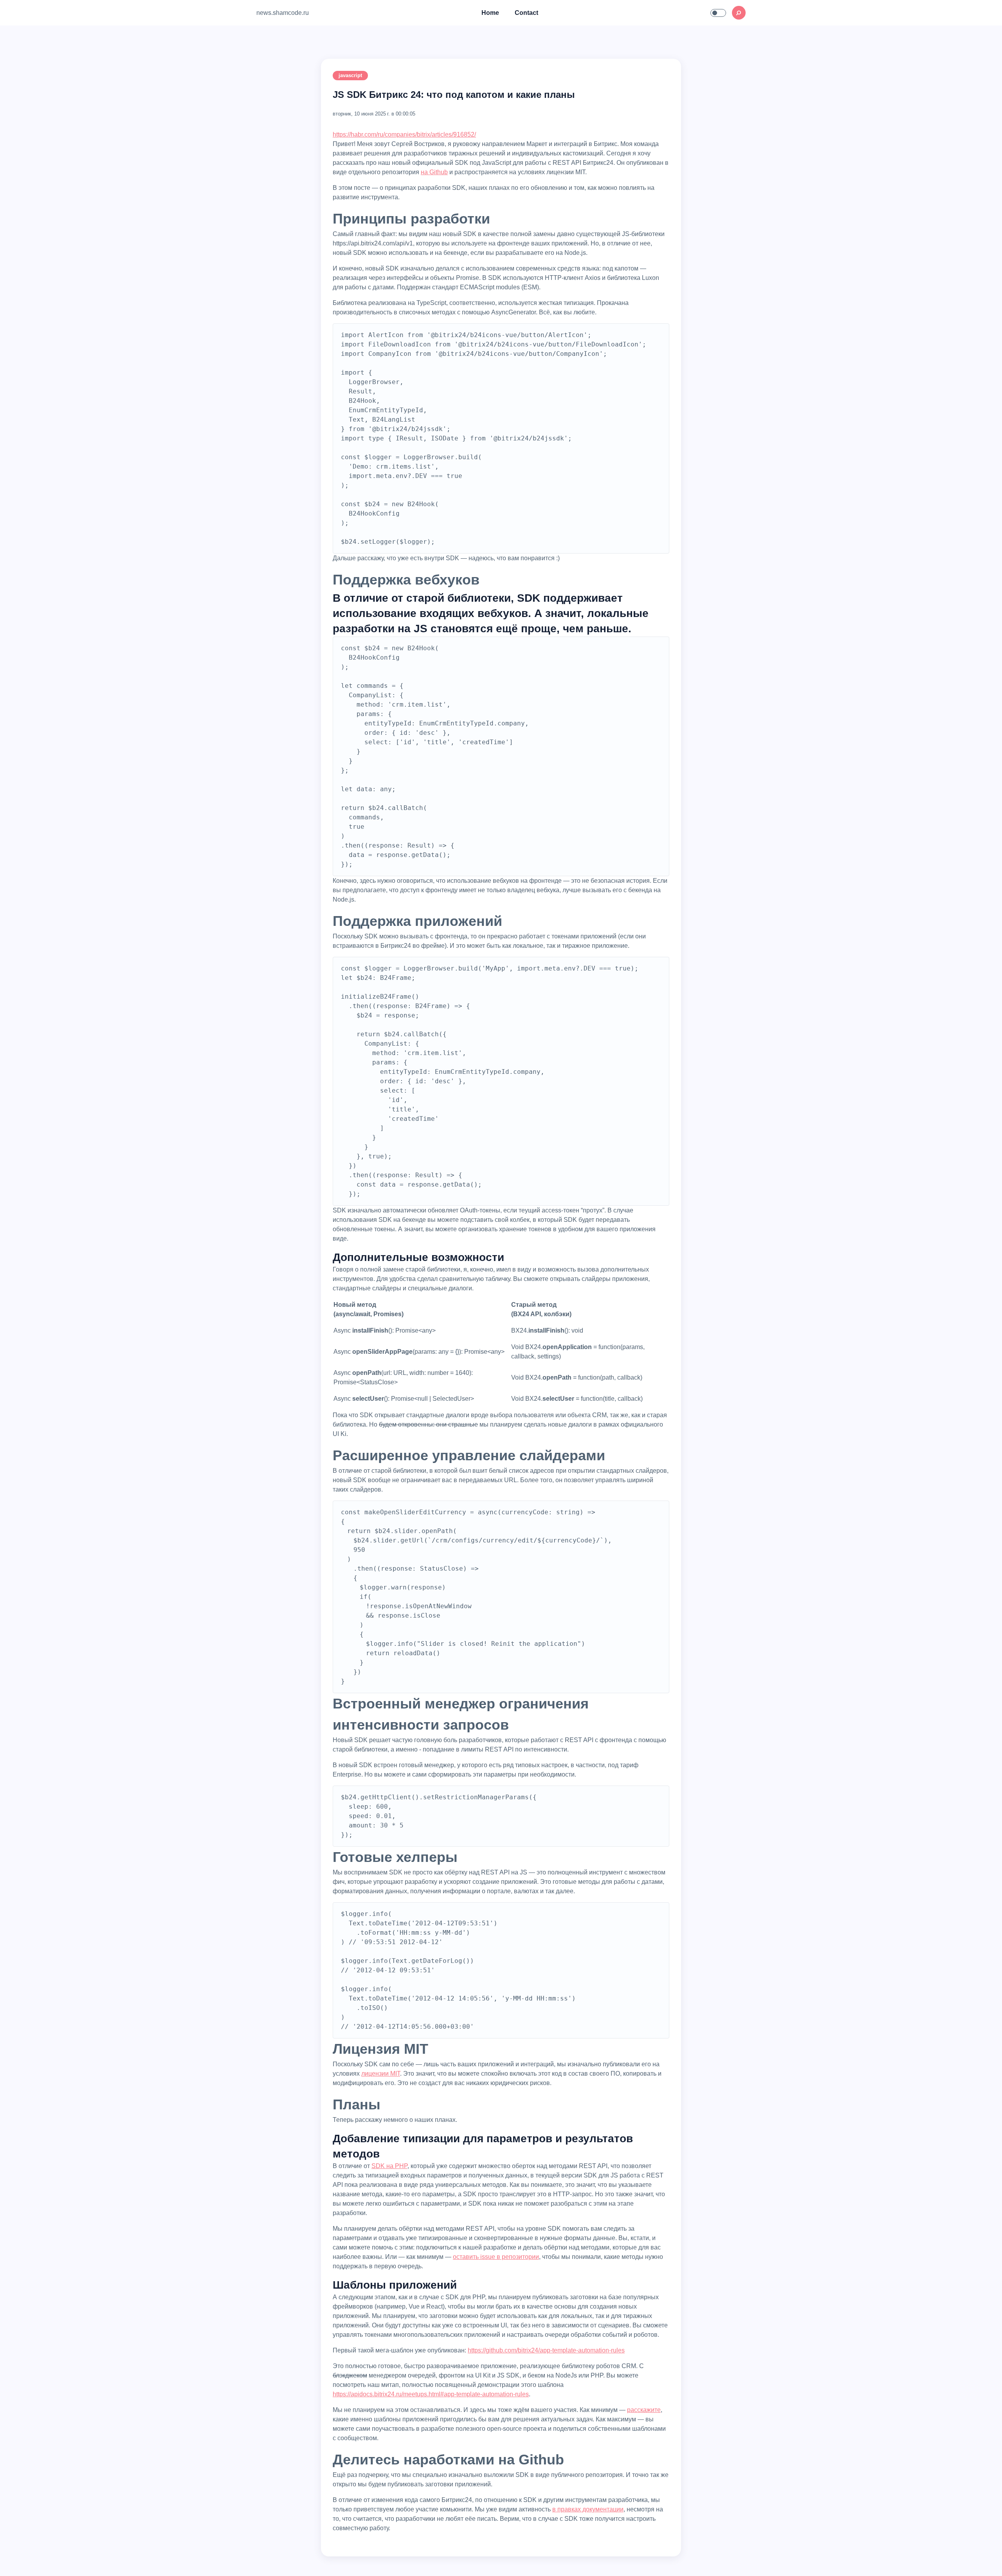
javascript (350, 75)
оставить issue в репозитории (496, 2257)
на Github (434, 172)
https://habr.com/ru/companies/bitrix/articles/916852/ (404, 134)
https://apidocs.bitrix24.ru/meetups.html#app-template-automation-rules (431, 2394)
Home (490, 13)
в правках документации (588, 2509)
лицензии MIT (381, 2074)
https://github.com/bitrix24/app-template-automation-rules (546, 2350)
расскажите (644, 2410)
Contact (526, 13)
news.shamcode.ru (283, 13)
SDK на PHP (389, 2166)
